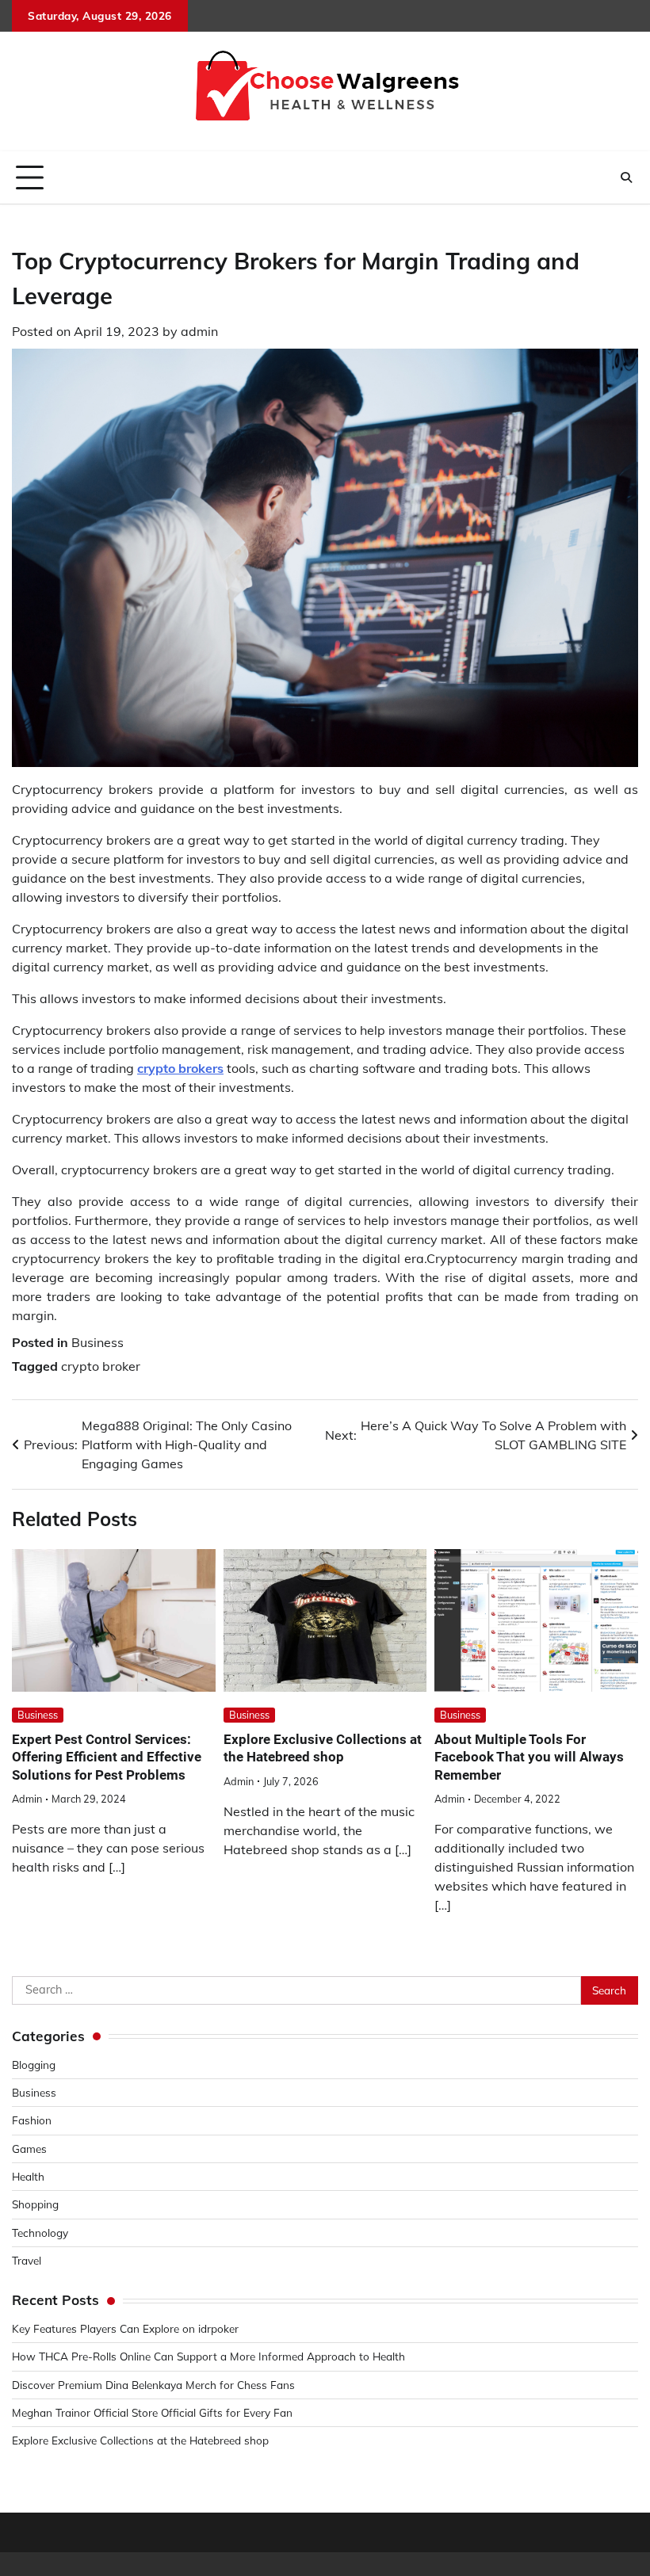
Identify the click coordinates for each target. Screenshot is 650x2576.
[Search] (626, 177)
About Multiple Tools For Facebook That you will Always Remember (529, 1757)
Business (97, 1342)
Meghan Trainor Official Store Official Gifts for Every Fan (152, 2412)
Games (29, 2149)
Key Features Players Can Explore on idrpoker (125, 2328)
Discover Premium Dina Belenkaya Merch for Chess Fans (153, 2385)
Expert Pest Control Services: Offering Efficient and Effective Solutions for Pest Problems (107, 1757)
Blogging (34, 2065)
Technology (40, 2233)
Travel (27, 2260)
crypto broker (101, 1366)
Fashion (32, 2120)
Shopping (35, 2204)
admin (199, 331)
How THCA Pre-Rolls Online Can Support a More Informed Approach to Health (208, 2356)
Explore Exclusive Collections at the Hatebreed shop (140, 2440)
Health (28, 2176)
